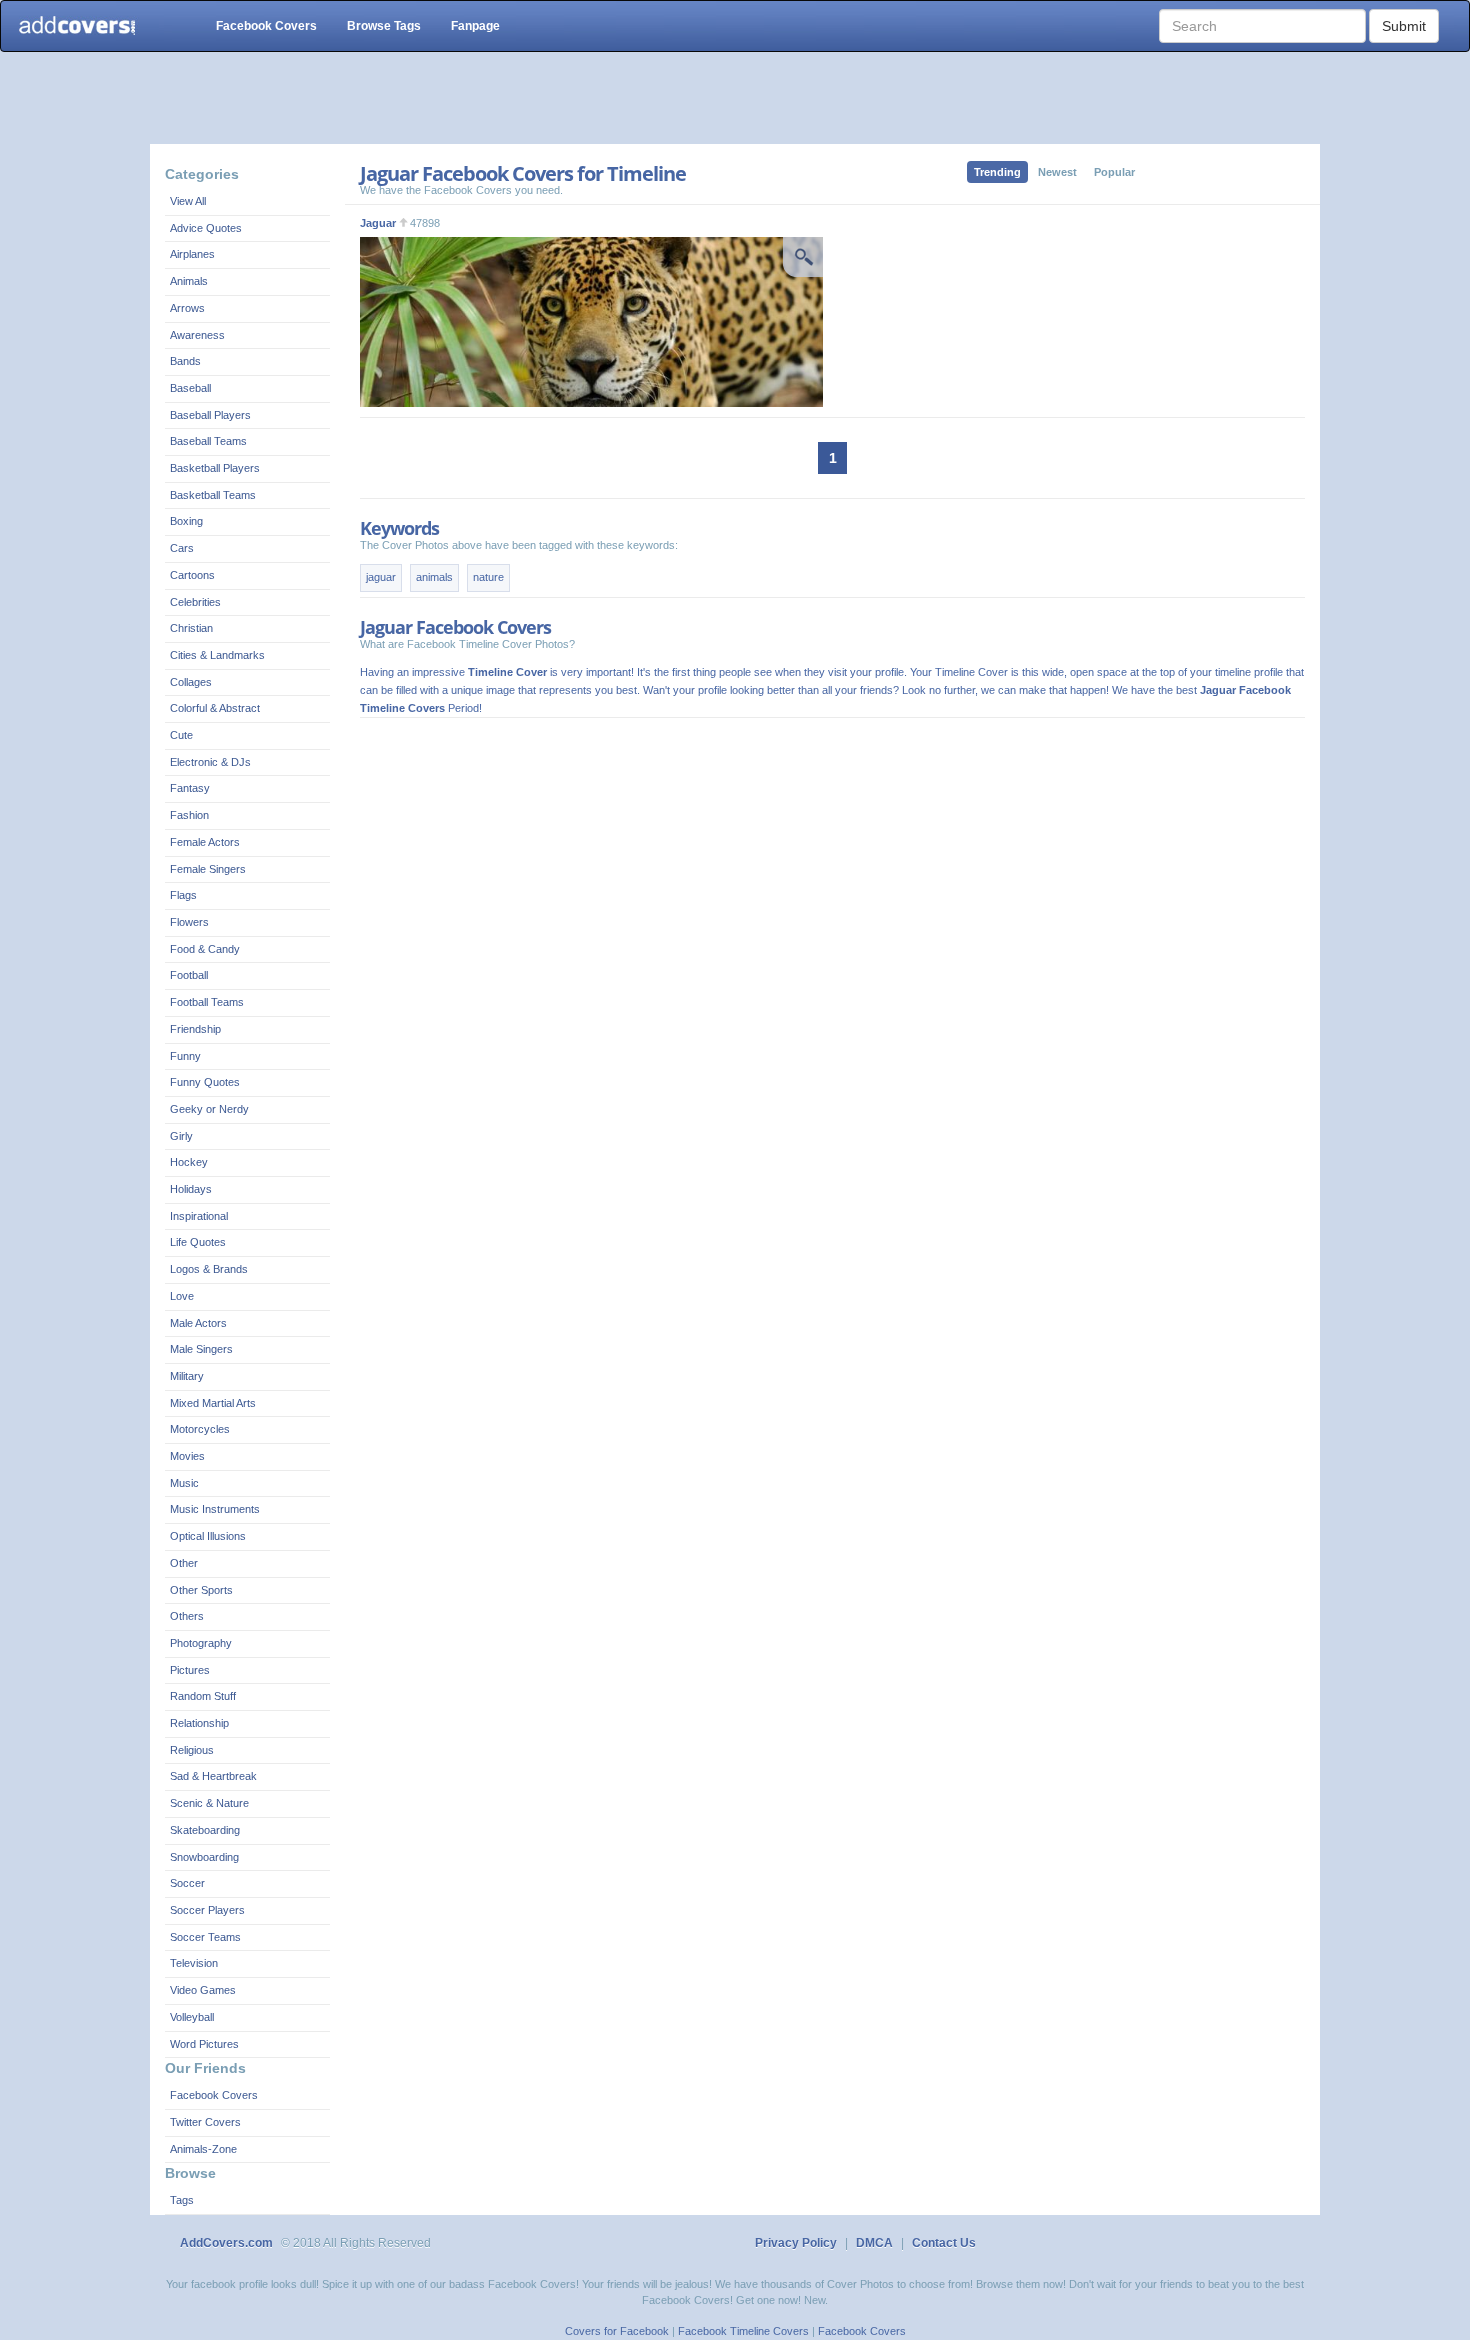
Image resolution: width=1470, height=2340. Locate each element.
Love (182, 1296)
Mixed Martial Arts (213, 1403)
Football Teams (207, 1002)
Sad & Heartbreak (213, 1776)
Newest (1057, 172)
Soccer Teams (205, 1937)
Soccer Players (207, 1910)
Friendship (195, 1029)
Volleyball (192, 2017)
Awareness (197, 335)
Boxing (186, 521)
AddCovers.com (226, 2243)
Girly (181, 1136)
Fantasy (190, 788)
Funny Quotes (205, 1082)
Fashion (189, 815)
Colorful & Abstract (215, 708)
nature (488, 577)
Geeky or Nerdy (209, 1109)
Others (187, 1616)
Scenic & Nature (209, 1803)
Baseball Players (210, 415)
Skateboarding (205, 1830)
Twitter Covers (205, 2122)
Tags (182, 2200)
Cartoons (192, 575)
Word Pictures (204, 2044)
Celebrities (195, 602)
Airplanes (192, 254)
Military (187, 1376)
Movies (187, 1456)
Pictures (190, 1670)
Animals (189, 281)
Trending (997, 172)
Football (189, 975)
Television (194, 1963)
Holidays (191, 1189)
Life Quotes (198, 1242)
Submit (1404, 26)
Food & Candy (205, 949)
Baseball (190, 388)
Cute (181, 735)
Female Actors (205, 842)
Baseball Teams (208, 441)
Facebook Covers (266, 26)
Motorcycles (200, 1429)
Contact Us (944, 2243)
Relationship (199, 1723)
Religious (192, 1750)
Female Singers (208, 869)
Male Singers (201, 1349)
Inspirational (199, 1216)
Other (184, 1563)
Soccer (187, 1883)
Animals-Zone (203, 2149)
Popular (1114, 172)
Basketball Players (215, 468)
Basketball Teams (213, 495)
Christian (191, 628)
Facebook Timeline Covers (743, 2331)
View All (188, 201)
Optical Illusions (208, 1536)
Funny (185, 1056)
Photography (201, 1643)
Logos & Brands (209, 1269)
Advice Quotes (206, 228)
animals (434, 577)
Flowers (189, 922)
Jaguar (378, 223)
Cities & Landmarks (217, 655)
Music (184, 1483)
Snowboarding (204, 1857)
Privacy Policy (796, 2243)
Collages (191, 682)
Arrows (187, 308)
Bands (185, 361)
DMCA (874, 2243)
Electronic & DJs (210, 762)
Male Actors (198, 1323)
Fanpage (475, 26)
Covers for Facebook (617, 2331)
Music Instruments (215, 1509)
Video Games (203, 1990)
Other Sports (201, 1590)
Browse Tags (384, 26)
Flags (183, 895)
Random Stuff (203, 1696)
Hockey (189, 1162)
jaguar (381, 577)
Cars (182, 548)
